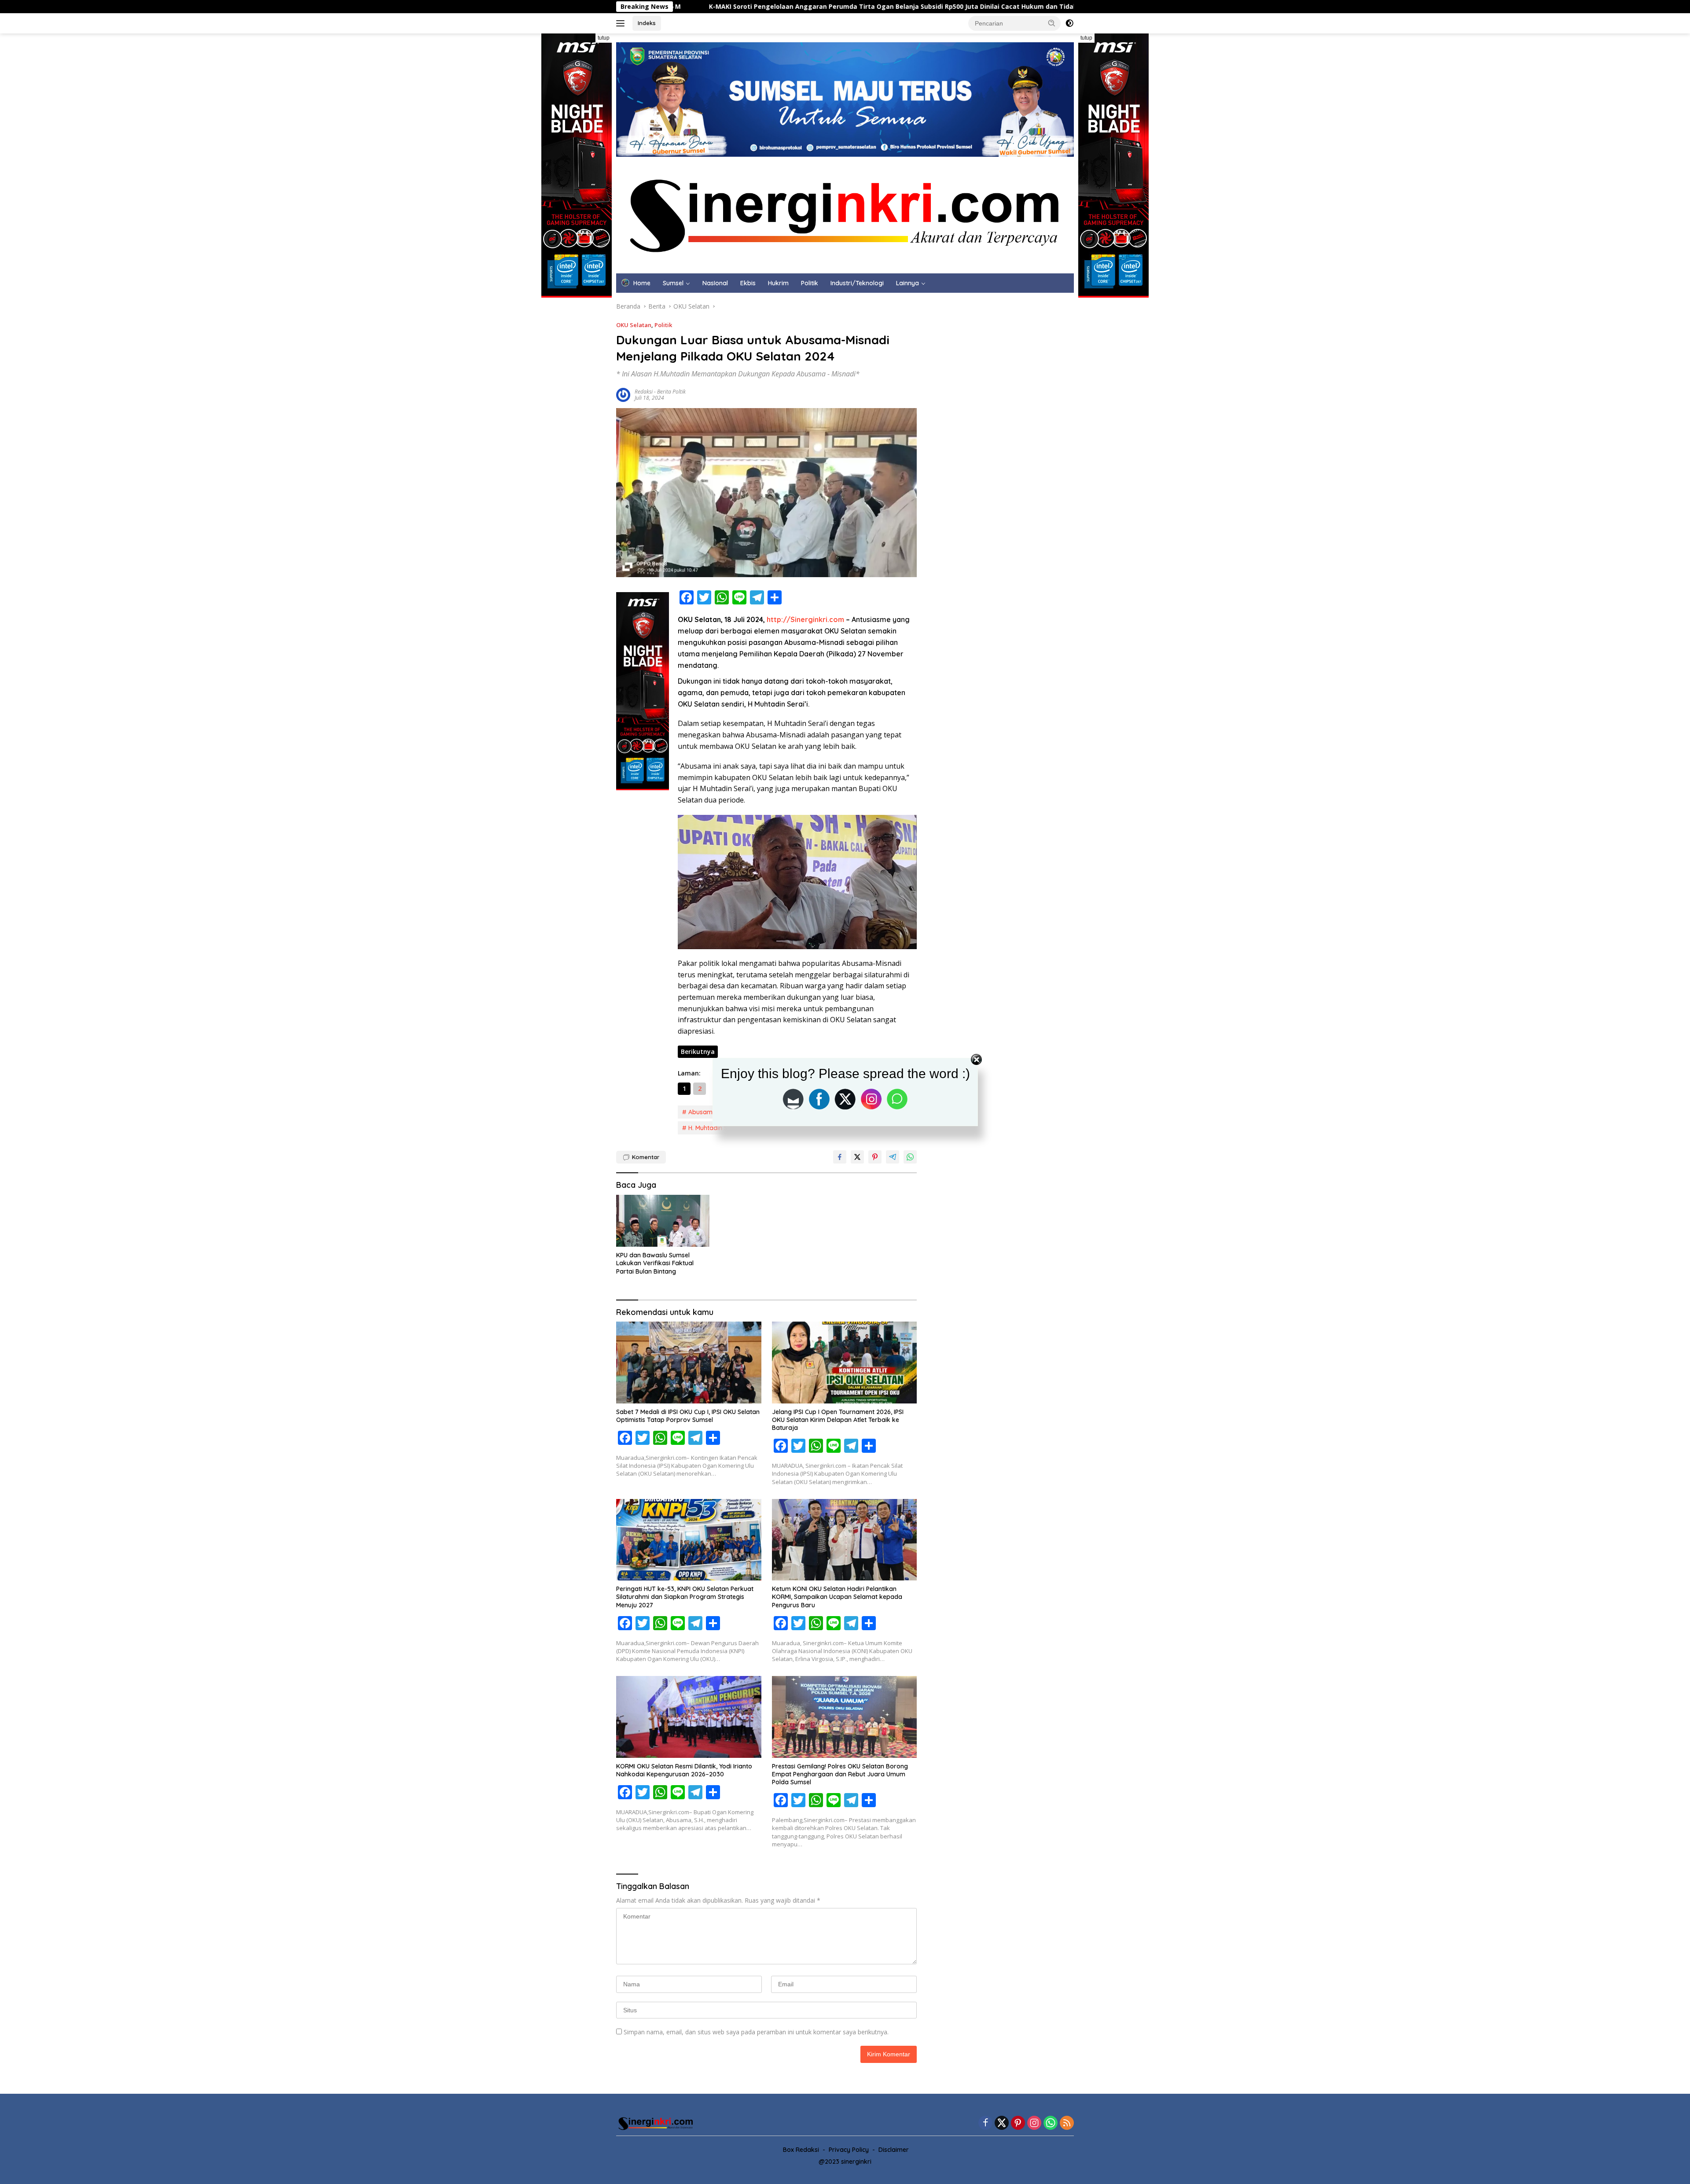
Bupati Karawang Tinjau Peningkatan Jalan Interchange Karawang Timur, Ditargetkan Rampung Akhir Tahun (1056, 7)
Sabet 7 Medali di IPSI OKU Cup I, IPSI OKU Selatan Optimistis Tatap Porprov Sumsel (688, 1416)
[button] (1052, 23)
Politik (810, 283)
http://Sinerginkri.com (805, 619)
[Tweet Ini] (857, 1157)
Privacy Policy (849, 2150)
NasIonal (715, 283)
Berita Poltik (671, 392)
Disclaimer (894, 2150)
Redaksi (644, 392)
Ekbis (748, 283)
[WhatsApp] (1051, 2123)
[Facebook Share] (840, 1157)
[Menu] (622, 23)
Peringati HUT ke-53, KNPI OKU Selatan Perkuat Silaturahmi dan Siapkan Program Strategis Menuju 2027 (685, 1597)
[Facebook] (985, 2123)
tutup (604, 38)
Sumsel (673, 283)
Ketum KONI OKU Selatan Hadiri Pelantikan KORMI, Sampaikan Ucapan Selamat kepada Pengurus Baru (837, 1597)
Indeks (647, 23)
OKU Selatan (634, 325)
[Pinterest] (1018, 2123)
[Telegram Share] (893, 1157)
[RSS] (1067, 2123)
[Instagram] (1034, 2123)
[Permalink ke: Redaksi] (623, 394)
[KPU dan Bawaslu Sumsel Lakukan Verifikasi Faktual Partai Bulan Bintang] (663, 1221)
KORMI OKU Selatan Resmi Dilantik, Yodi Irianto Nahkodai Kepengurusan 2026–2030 (684, 1770)
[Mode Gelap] (1069, 23)
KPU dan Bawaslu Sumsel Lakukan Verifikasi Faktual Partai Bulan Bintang (655, 1263)
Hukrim (778, 283)
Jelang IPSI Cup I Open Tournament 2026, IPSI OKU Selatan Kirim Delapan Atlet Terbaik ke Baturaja (838, 1420)
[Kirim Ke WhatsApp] (910, 1157)
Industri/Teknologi (857, 283)
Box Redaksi (801, 2150)
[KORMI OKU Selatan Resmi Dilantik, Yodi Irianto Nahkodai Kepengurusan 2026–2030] (689, 1717)
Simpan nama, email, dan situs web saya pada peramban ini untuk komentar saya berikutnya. (756, 2032)
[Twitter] (1002, 2123)
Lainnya (907, 283)
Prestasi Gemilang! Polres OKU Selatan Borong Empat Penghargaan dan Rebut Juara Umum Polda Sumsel (840, 1774)
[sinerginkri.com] (845, 214)
